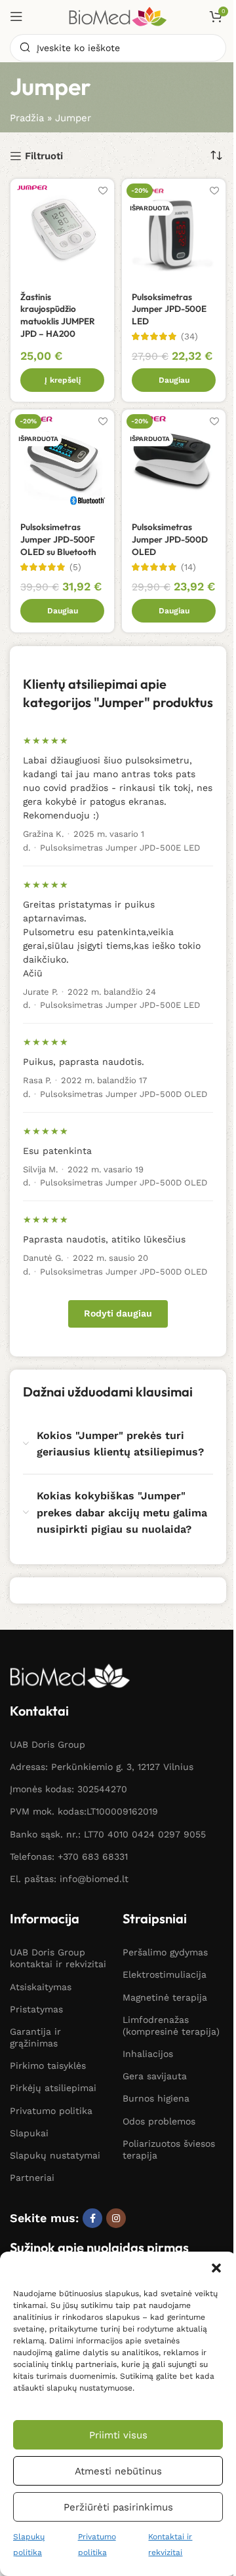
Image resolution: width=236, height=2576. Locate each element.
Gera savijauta (155, 2076)
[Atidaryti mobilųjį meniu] (16, 16)
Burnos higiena (156, 2098)
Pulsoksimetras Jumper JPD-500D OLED (170, 539)
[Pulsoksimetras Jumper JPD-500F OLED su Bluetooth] (62, 461)
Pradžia (27, 118)
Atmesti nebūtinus (118, 2471)
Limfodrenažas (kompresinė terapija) (171, 2026)
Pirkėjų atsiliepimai (53, 2088)
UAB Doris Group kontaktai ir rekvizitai (58, 1958)
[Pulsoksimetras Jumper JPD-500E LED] (174, 231)
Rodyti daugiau (118, 1313)
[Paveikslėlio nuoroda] (70, 1675)
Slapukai (29, 2133)
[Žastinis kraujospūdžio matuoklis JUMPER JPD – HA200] (62, 231)
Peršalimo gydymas (165, 1952)
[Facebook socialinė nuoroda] (92, 2218)
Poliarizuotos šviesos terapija (169, 2149)
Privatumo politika (51, 2111)
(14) (188, 567)
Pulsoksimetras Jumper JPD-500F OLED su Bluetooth (58, 539)
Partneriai (32, 2178)
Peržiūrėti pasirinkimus (118, 2507)
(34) (189, 337)
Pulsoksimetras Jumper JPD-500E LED (169, 309)
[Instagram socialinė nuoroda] (116, 2218)
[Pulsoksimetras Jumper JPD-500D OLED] (174, 461)
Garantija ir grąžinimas (35, 2037)
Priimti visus (118, 2435)
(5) (75, 567)
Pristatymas (36, 2009)
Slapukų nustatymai (55, 2155)
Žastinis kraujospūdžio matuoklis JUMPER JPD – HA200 (58, 316)
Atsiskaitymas (41, 1987)
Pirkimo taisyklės (48, 2066)
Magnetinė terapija (165, 1997)
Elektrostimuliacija (165, 1974)
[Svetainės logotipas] (118, 16)
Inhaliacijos (148, 2054)
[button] (216, 2268)
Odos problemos (159, 2121)
